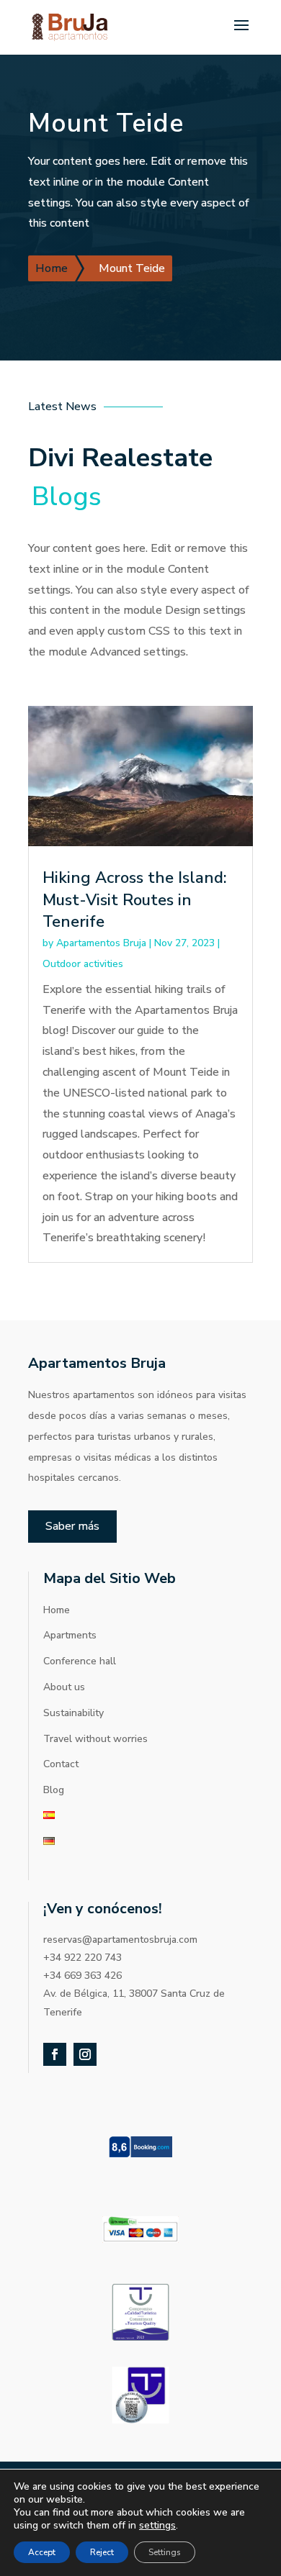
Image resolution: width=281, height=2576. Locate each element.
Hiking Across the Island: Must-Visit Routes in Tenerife (135, 900)
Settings (165, 2552)
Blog (54, 1790)
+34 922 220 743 (82, 1958)
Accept (42, 2552)
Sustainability (73, 1713)
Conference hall (80, 1661)
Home (57, 1610)
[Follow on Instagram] (85, 2054)
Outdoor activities (83, 964)
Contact (61, 1764)
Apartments (70, 1635)
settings (157, 2526)
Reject (102, 2552)
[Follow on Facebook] (55, 2054)
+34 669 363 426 (82, 1976)
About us (64, 1687)
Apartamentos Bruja (101, 943)
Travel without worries (95, 1739)
